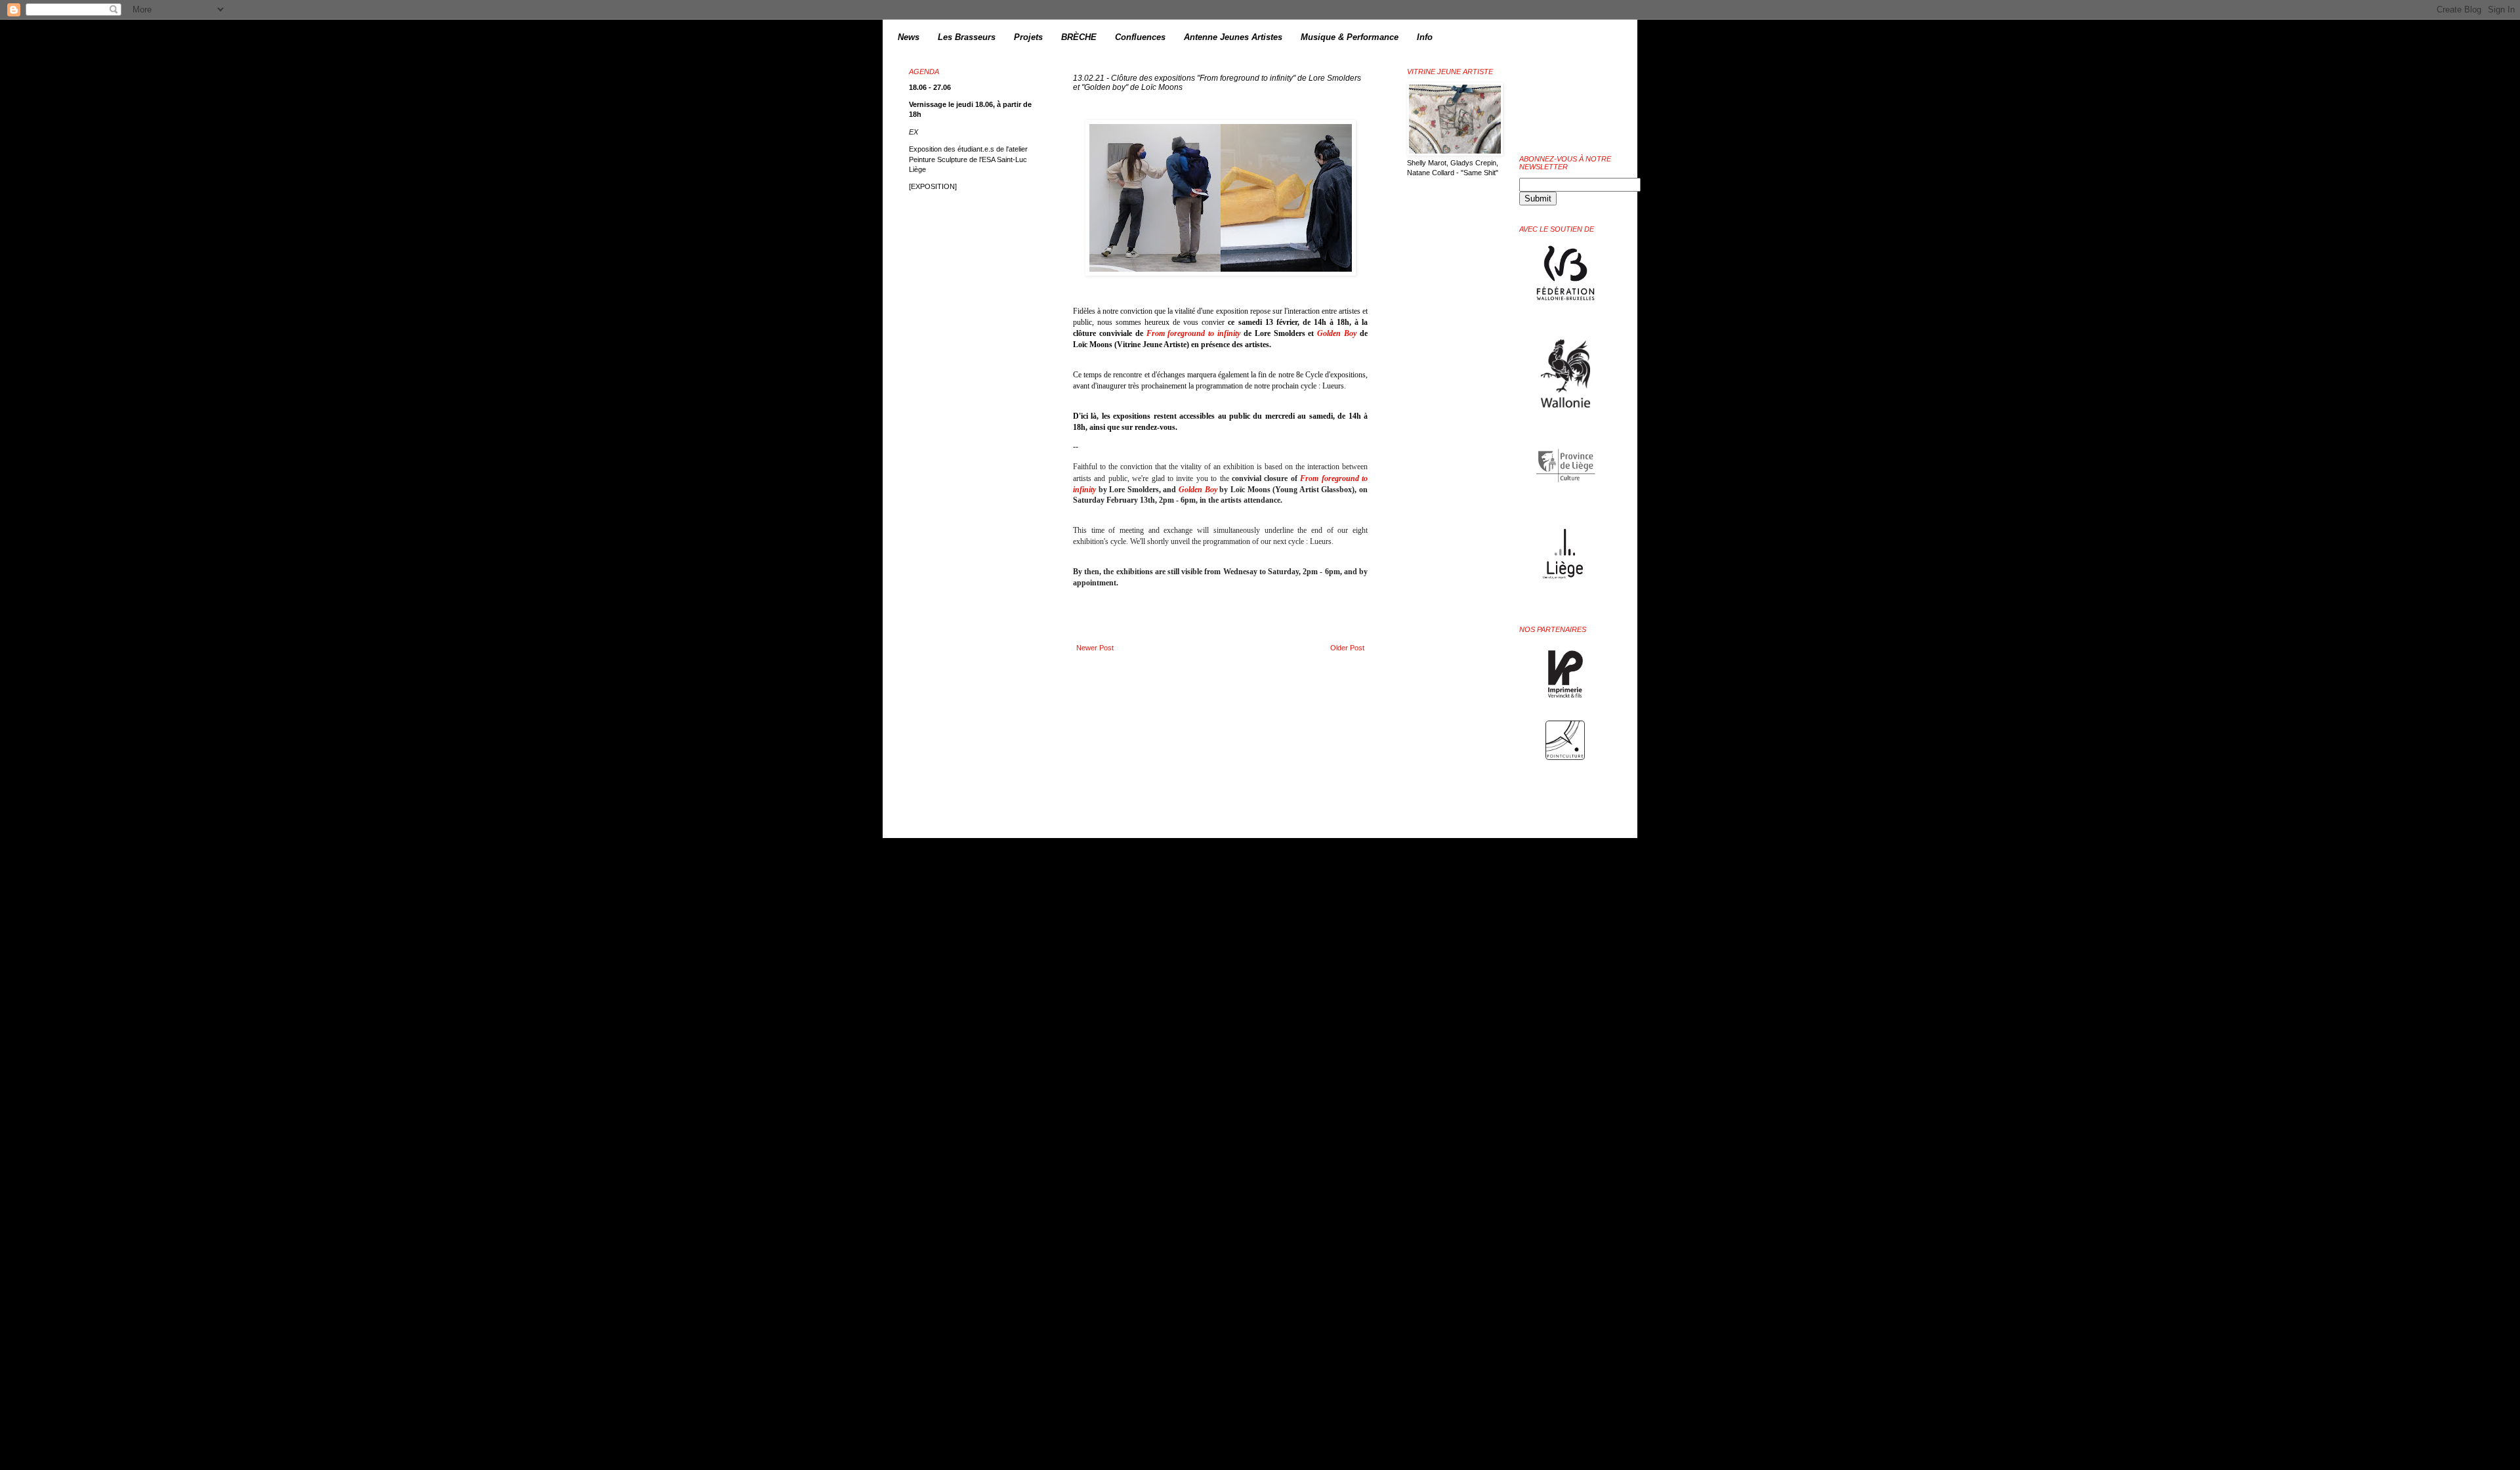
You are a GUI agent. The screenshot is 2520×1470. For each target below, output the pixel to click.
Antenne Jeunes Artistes (1233, 37)
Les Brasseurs (967, 37)
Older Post (1347, 648)
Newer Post (1095, 648)
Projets (1028, 37)
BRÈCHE (1079, 37)
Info (1425, 37)
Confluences (1140, 37)
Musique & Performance (1350, 37)
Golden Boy (1337, 333)
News (909, 37)
